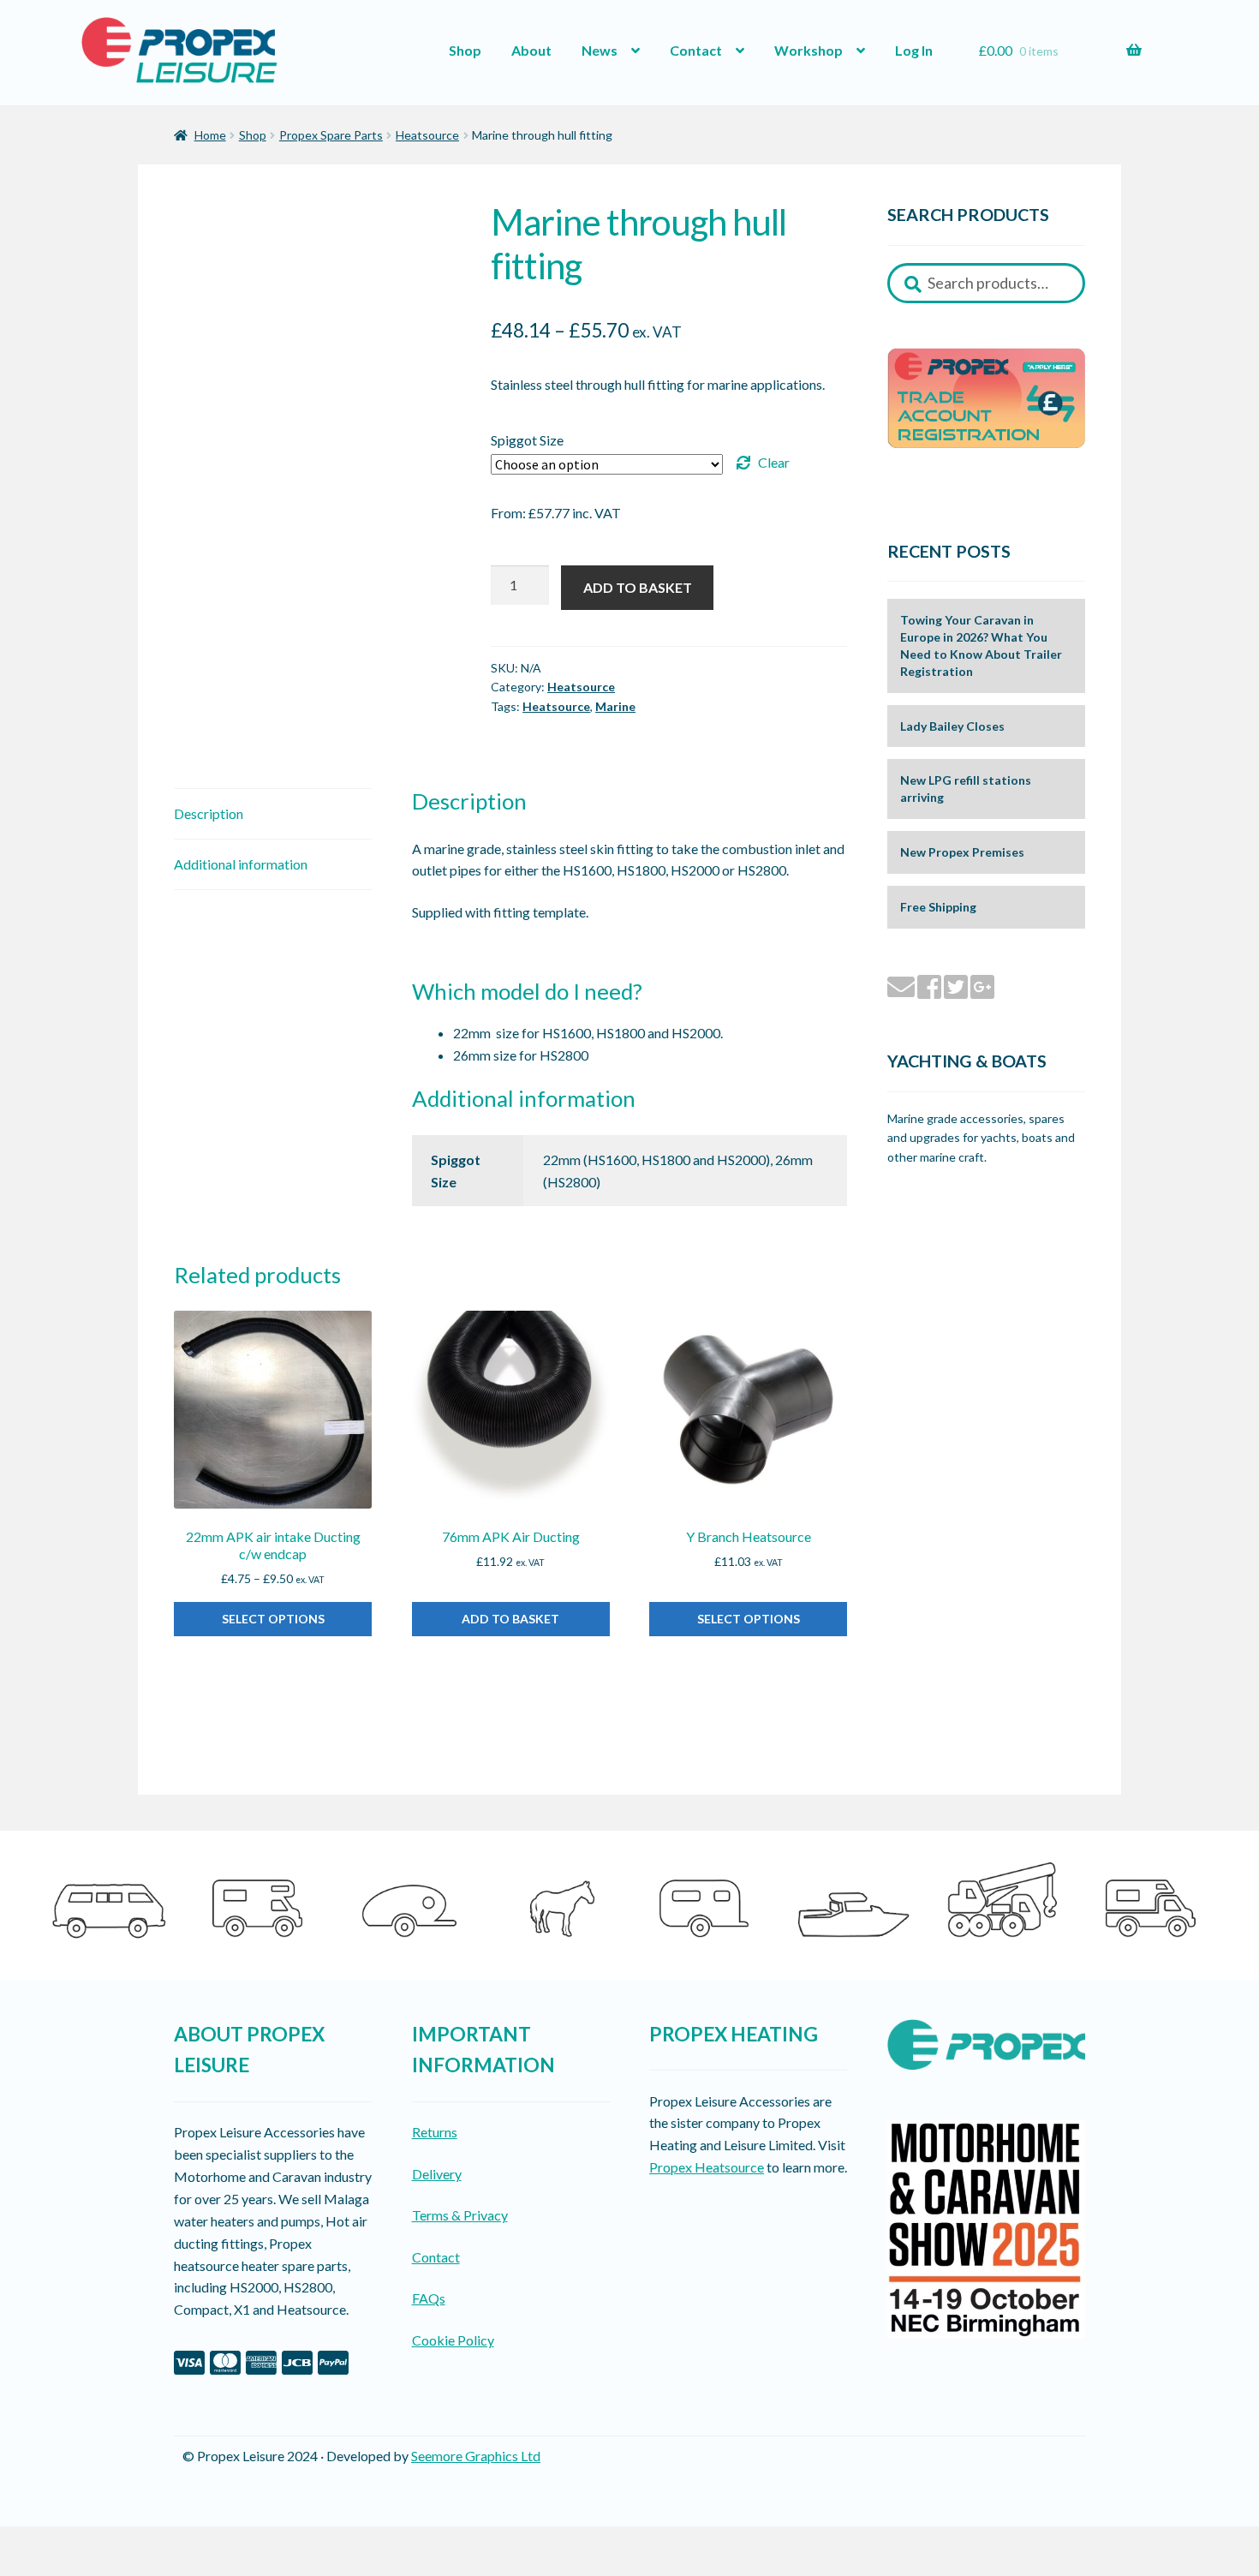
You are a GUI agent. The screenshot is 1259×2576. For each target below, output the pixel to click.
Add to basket (638, 587)
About (531, 50)
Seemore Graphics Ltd (476, 2456)
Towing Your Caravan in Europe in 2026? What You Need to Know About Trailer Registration (981, 645)
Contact (696, 50)
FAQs (429, 2298)
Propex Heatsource (707, 2167)
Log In (914, 50)
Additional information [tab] (241, 864)
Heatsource (427, 135)
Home (210, 135)
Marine (615, 706)
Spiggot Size (527, 440)
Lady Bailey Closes (952, 726)
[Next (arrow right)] (60, 2567)
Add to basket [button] (510, 1619)
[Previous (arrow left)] (19, 2567)
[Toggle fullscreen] (60, 2543)
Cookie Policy (453, 2340)
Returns (435, 2132)
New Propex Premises (962, 852)
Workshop (809, 50)
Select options (273, 1619)
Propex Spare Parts (331, 135)
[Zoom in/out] (19, 2543)
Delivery (437, 2174)
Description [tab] (209, 813)
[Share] (102, 2543)
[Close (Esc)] (143, 2543)
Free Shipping (938, 907)
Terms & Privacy (460, 2215)
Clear (774, 462)
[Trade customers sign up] (986, 398)
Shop (465, 50)
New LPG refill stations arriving (966, 789)
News (600, 50)
